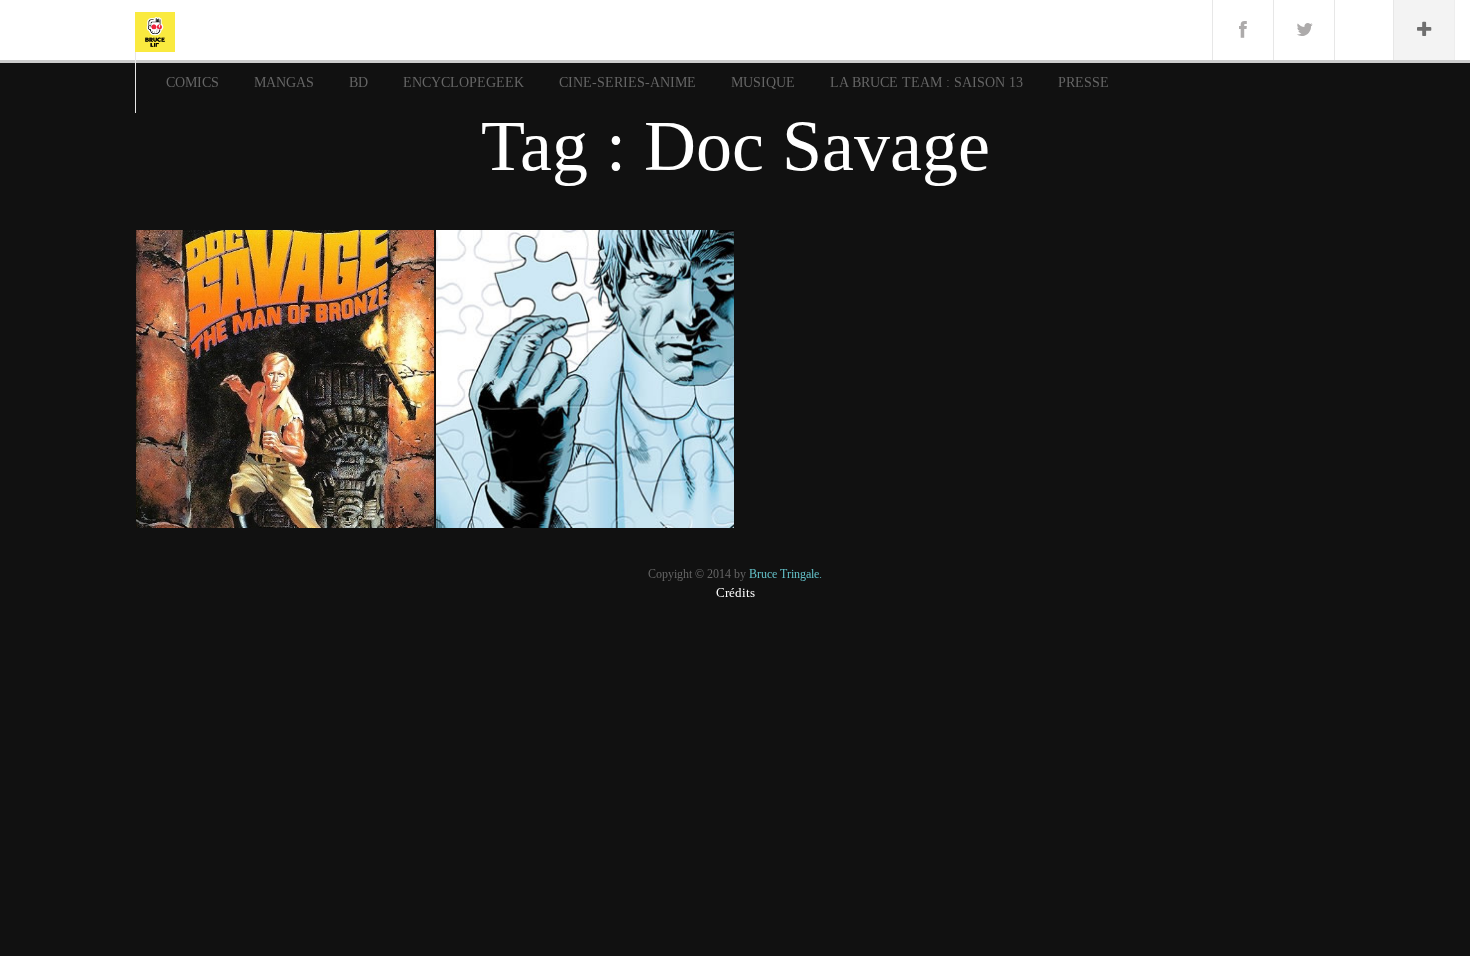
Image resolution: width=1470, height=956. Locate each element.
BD (358, 82)
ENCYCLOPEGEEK (463, 82)
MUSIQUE (763, 82)
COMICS (192, 82)
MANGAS (284, 82)
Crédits (735, 592)
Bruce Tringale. (785, 574)
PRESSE (1083, 82)
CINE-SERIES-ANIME (627, 82)
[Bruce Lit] (155, 30)
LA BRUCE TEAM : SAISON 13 (926, 82)
